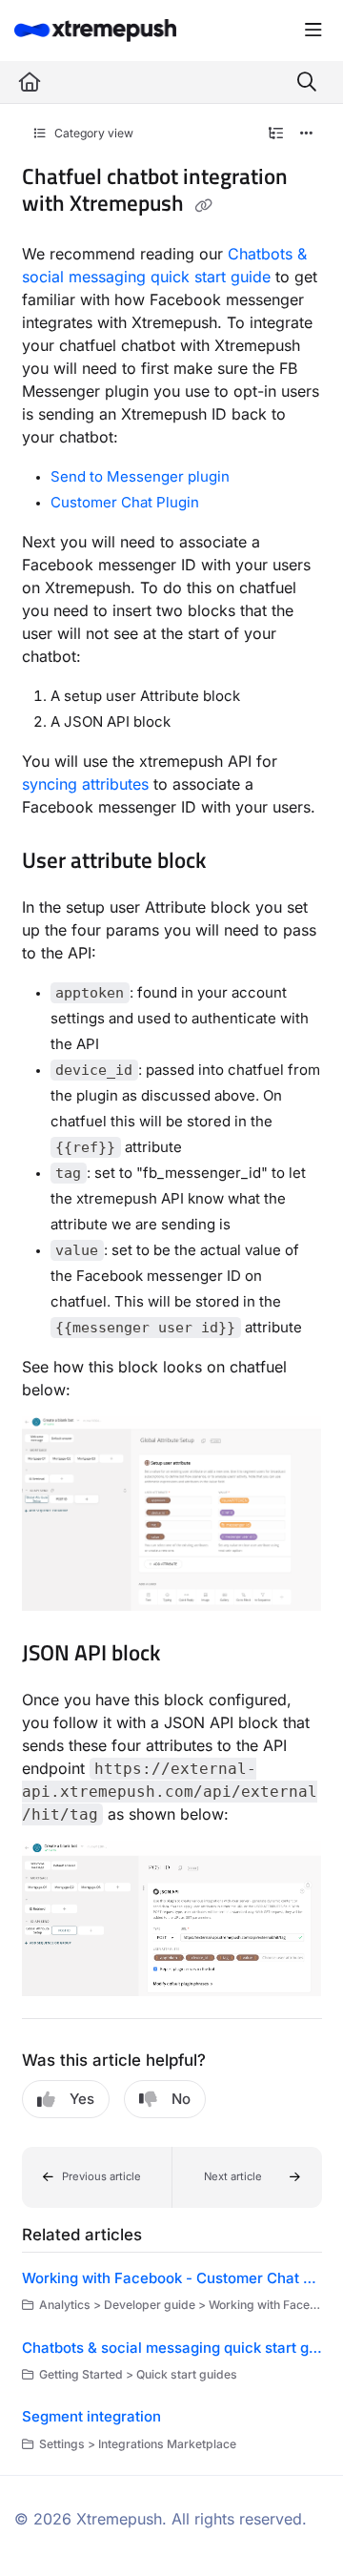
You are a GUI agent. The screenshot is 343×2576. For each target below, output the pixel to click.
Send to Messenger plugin (140, 476)
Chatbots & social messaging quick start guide (172, 2348)
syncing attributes (85, 784)
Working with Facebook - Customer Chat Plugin (172, 2278)
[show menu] (313, 31)
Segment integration (91, 2416)
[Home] (95, 30)
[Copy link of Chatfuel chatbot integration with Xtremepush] (204, 205)
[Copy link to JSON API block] (190, 1655)
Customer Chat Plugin (125, 502)
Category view (92, 133)
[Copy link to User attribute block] (235, 862)
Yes (82, 2099)
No (181, 2099)
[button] (97, 2177)
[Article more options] (307, 134)
